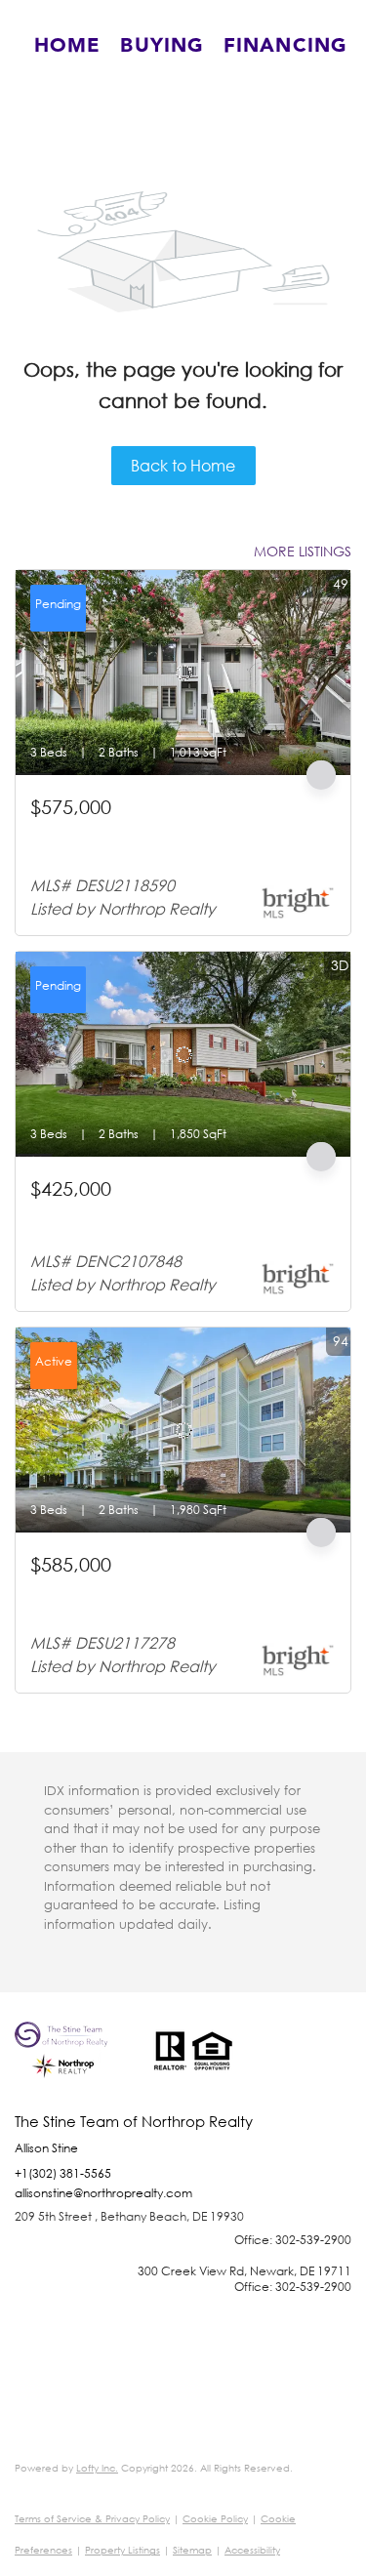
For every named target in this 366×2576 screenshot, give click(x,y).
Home (67, 46)
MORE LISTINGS (303, 551)
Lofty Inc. (97, 2468)
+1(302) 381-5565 (63, 2173)
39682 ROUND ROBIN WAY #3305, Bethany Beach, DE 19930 (170, 840)
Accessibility (252, 2550)
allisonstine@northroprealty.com (103, 2193)
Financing (285, 46)
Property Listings (122, 2550)
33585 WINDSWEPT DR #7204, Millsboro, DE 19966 (169, 1597)
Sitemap (192, 2550)
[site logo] (74, 2067)
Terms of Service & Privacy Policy (92, 2519)
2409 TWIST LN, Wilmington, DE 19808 (150, 1213)
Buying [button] (162, 46)
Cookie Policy (215, 2519)
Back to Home (183, 465)
